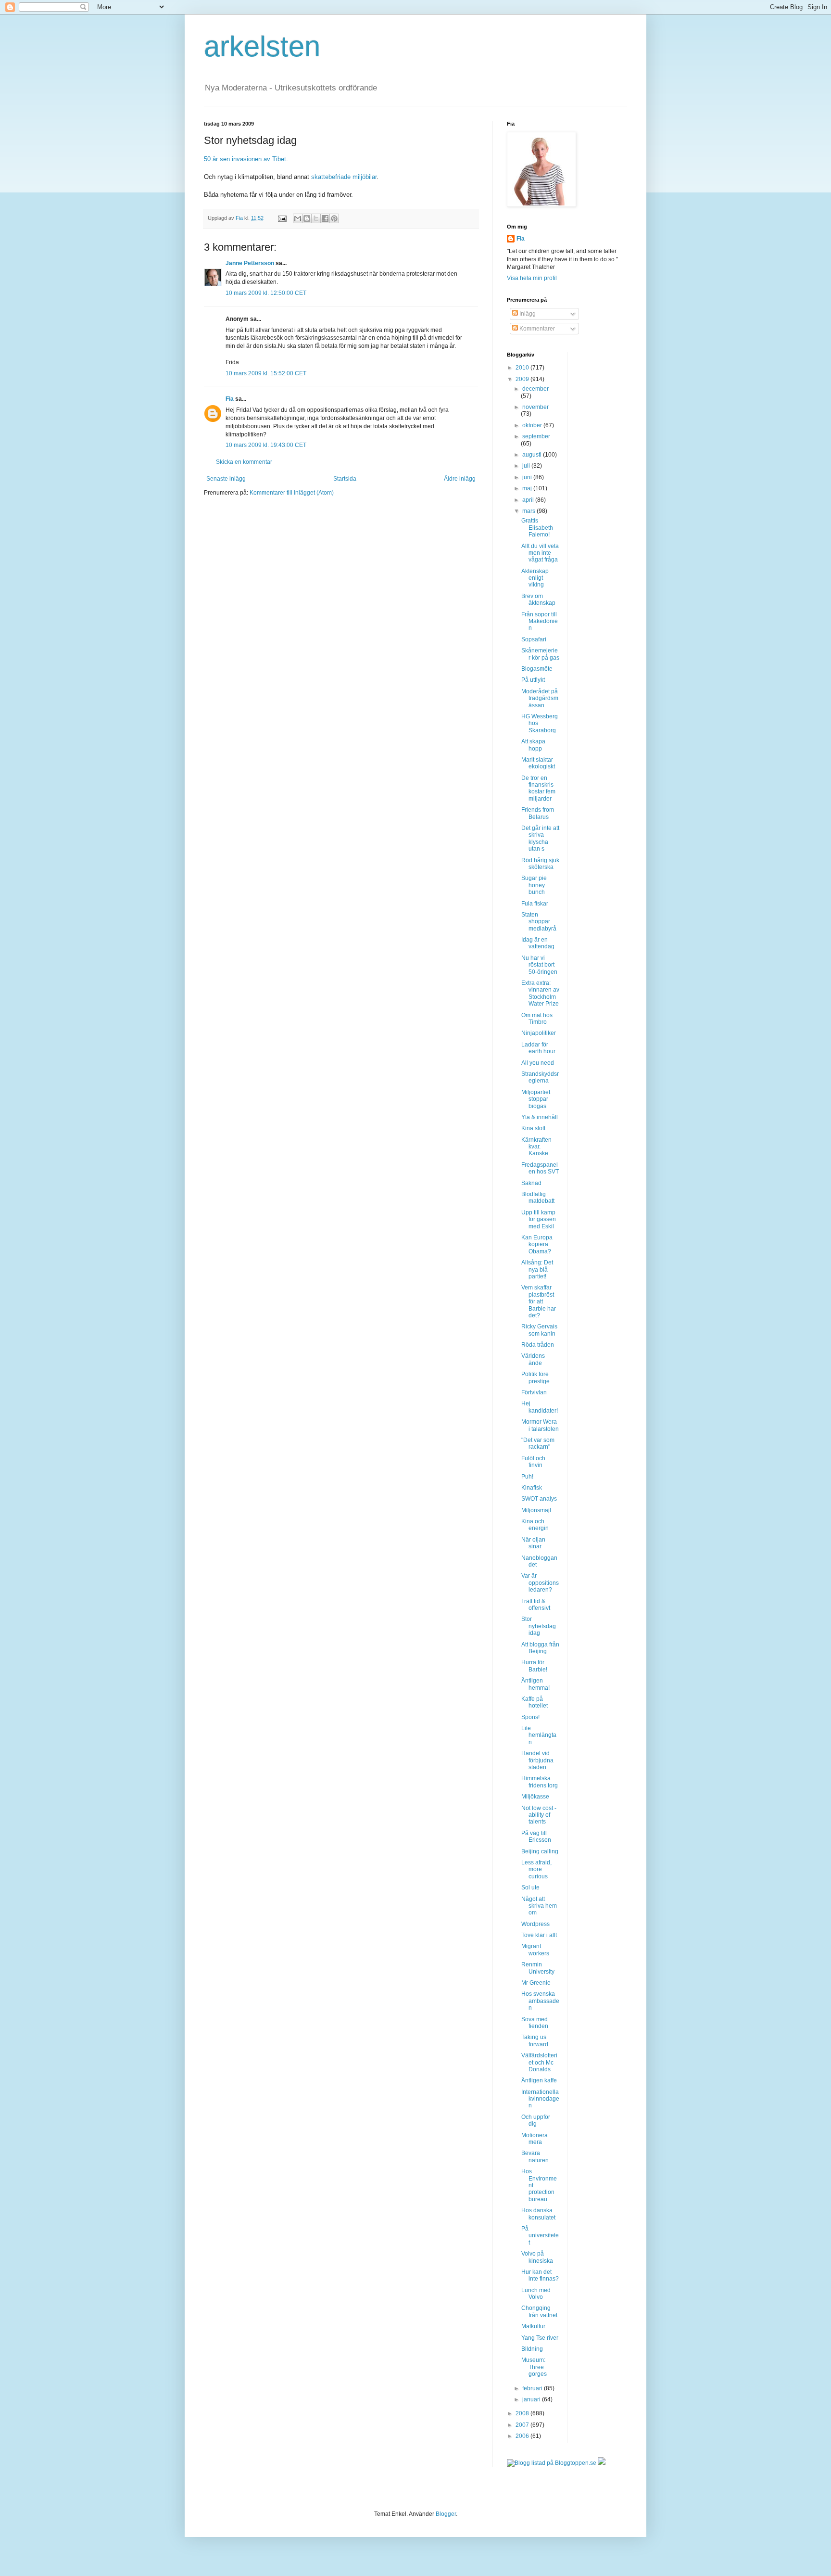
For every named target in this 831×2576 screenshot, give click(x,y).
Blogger (446, 2514)
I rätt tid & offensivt (536, 1605)
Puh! (527, 1477)
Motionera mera (535, 2139)
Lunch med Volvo (536, 2294)
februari (533, 2388)
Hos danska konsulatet (538, 2214)
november (535, 407)
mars (529, 511)
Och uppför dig (536, 2120)
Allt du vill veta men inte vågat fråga (540, 553)
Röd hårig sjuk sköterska (540, 864)
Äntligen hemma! (535, 1684)
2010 (523, 368)
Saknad (531, 1183)
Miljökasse (535, 1797)
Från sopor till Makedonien (540, 621)
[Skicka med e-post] (298, 218)
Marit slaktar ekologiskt (538, 763)
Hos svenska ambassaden (540, 2001)
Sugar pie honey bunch (534, 885)
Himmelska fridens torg (540, 1782)
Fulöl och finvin (533, 1462)
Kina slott (533, 1128)
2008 (523, 2413)
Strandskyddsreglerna (540, 1077)
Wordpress (535, 1924)
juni (528, 477)
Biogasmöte (537, 669)
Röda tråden (538, 1345)
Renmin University (538, 1968)
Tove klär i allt (539, 1935)
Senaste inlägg (226, 479)
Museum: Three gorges (534, 2367)
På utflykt (533, 680)
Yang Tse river (540, 2338)
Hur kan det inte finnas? (540, 2275)
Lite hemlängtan (539, 1735)
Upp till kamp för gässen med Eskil (539, 1219)
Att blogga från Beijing (540, 1648)
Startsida (345, 479)
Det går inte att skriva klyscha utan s (540, 838)
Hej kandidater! (540, 1407)
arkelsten (262, 46)
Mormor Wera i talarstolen (540, 1425)
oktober (533, 425)
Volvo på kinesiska (537, 2257)
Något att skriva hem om (539, 1906)
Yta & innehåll (540, 1117)
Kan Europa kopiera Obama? (537, 1244)
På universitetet (540, 2236)
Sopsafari (534, 639)
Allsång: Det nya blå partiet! (537, 1269)
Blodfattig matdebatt (538, 1198)
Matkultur (533, 2326)
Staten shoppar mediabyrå (539, 922)
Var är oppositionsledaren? (540, 1583)
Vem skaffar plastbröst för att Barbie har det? (539, 1301)
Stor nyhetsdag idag (539, 1626)
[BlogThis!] (307, 218)
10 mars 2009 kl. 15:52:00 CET (266, 373)
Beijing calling (540, 1851)
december (535, 389)
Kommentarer (536, 329)
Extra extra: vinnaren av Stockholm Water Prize (540, 993)
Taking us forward (535, 2040)
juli (527, 466)
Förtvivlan (534, 1392)
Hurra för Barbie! (534, 1666)
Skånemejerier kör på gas (540, 654)
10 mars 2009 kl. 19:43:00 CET (266, 445)
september (536, 436)
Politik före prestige (535, 1377)
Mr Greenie (536, 1983)
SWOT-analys (539, 1499)
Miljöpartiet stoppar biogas (536, 1099)
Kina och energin (535, 1525)
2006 (523, 2436)
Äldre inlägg (460, 479)
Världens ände (533, 1359)
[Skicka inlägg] (282, 218)
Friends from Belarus (538, 813)
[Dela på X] (316, 218)
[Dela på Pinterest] (334, 218)
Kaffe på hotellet (535, 1702)
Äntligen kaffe (539, 2080)
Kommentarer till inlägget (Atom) (292, 493)
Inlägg (527, 314)
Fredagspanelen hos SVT (540, 1168)
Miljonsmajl (536, 1510)
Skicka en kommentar (244, 462)
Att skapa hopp (533, 745)
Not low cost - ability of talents (539, 1815)
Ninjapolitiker (539, 1033)
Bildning (532, 2349)
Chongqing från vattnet (539, 2311)
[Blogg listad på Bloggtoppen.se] (552, 2463)
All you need (538, 1063)
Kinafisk (532, 1488)
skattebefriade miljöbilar (344, 177)
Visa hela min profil (532, 278)
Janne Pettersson (250, 263)
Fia (230, 399)
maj (528, 488)
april (529, 500)
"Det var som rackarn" (538, 1443)
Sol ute (530, 1887)
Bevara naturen (535, 2156)
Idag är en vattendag (538, 943)
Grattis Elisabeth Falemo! (537, 528)
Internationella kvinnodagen (540, 2099)
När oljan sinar (533, 1543)
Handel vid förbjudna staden (537, 1760)
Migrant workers (535, 1950)
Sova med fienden (535, 2023)
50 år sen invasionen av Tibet (245, 159)
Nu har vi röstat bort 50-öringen (539, 965)
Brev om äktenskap (538, 599)
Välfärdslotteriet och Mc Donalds (539, 2062)
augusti (533, 455)
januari (532, 2399)
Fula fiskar (535, 904)
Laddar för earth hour (538, 1048)
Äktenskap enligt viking (535, 578)
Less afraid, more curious (536, 1869)
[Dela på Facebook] (325, 218)
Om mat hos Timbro (537, 1019)
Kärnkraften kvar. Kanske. (536, 1147)
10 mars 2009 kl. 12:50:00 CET (266, 293)
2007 (523, 2425)
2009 (523, 379)
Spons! (530, 1717)
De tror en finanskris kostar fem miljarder (538, 788)
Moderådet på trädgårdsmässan (540, 698)
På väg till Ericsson (536, 1836)
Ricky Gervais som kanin (539, 1330)
